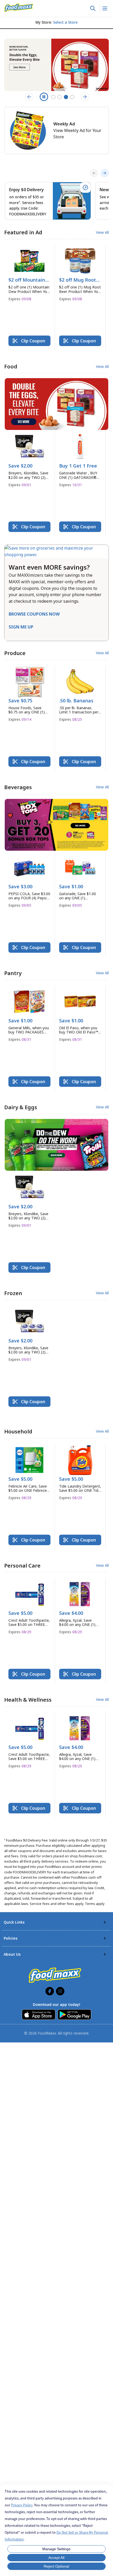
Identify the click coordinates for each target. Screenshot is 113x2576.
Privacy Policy (22, 2505)
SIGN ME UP (21, 627)
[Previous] (94, 173)
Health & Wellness (28, 1700)
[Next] (105, 173)
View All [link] (102, 232)
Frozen (13, 1293)
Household (18, 1431)
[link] (19, 8)
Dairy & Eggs (21, 1107)
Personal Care (22, 1566)
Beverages (18, 787)
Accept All (56, 2558)
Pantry (13, 973)
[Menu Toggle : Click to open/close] (104, 8)
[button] (29, 275)
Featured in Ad (23, 232)
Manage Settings (56, 2549)
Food (11, 366)
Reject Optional (56, 2566)
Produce (15, 653)
